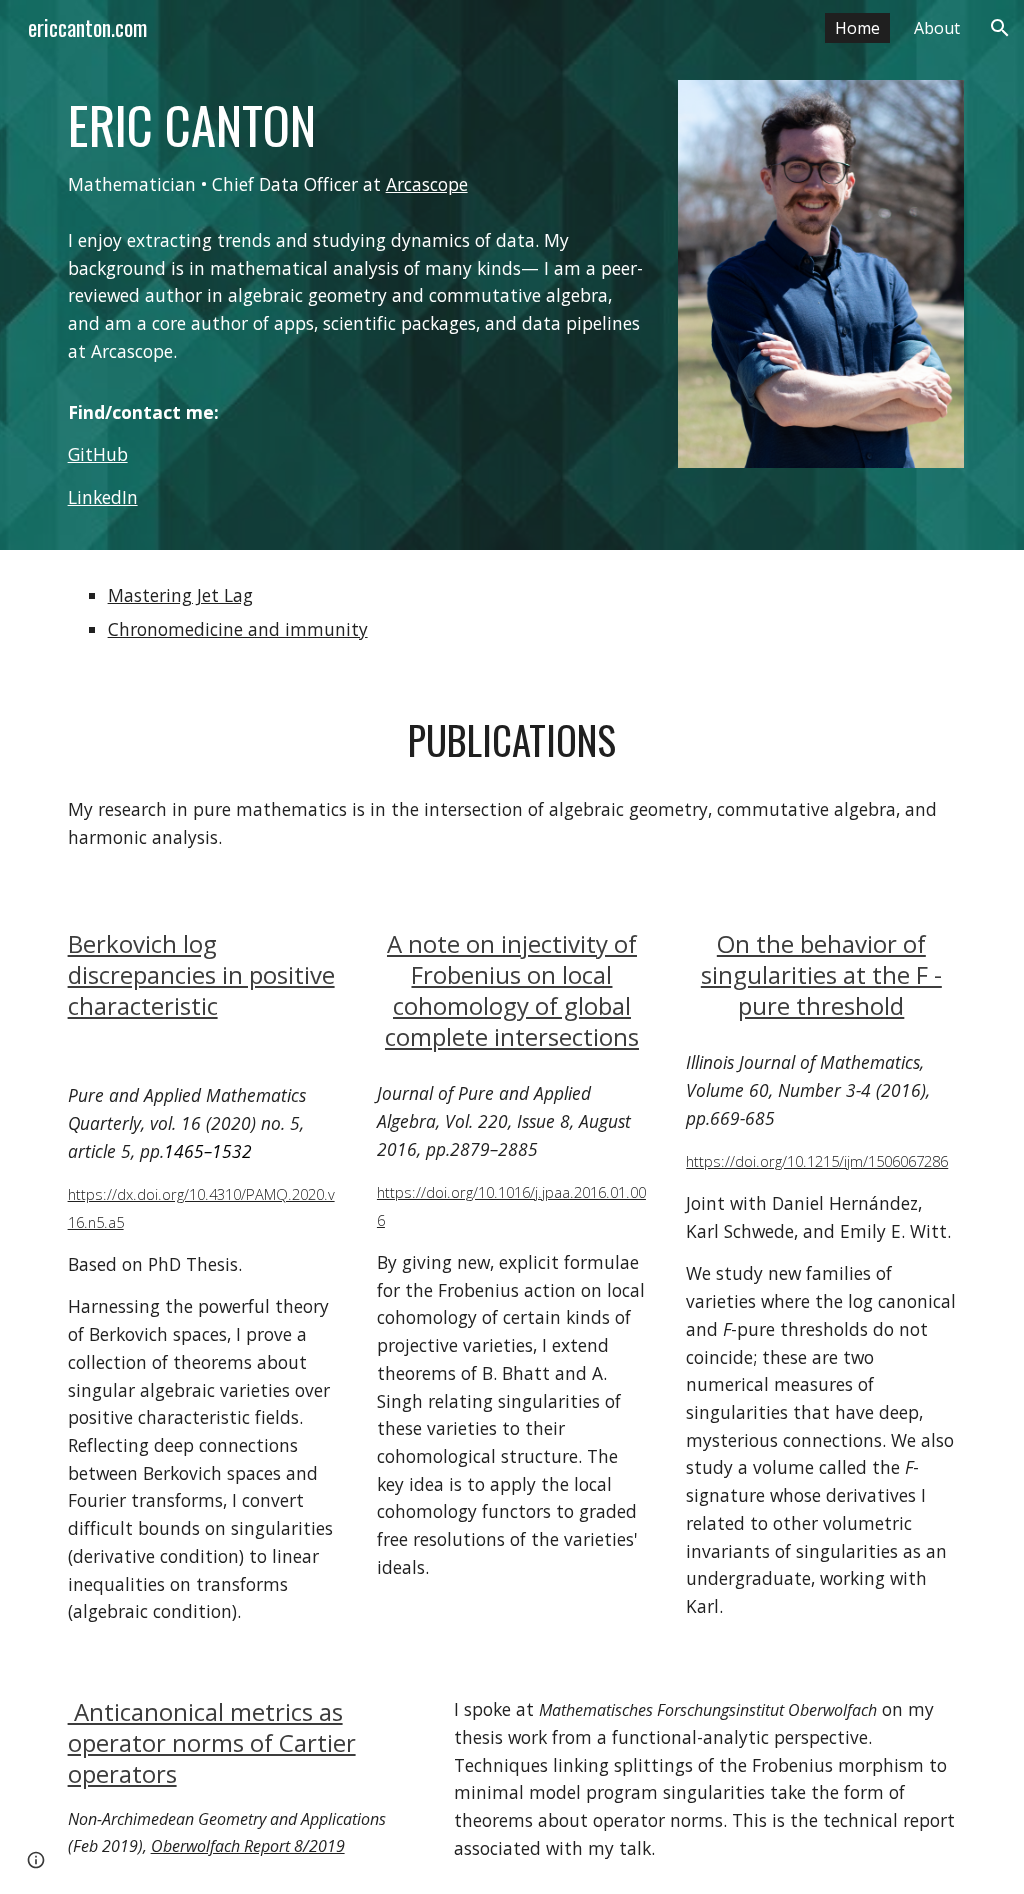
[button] (1000, 28)
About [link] (937, 28)
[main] (357, 146)
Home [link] (857, 28)
